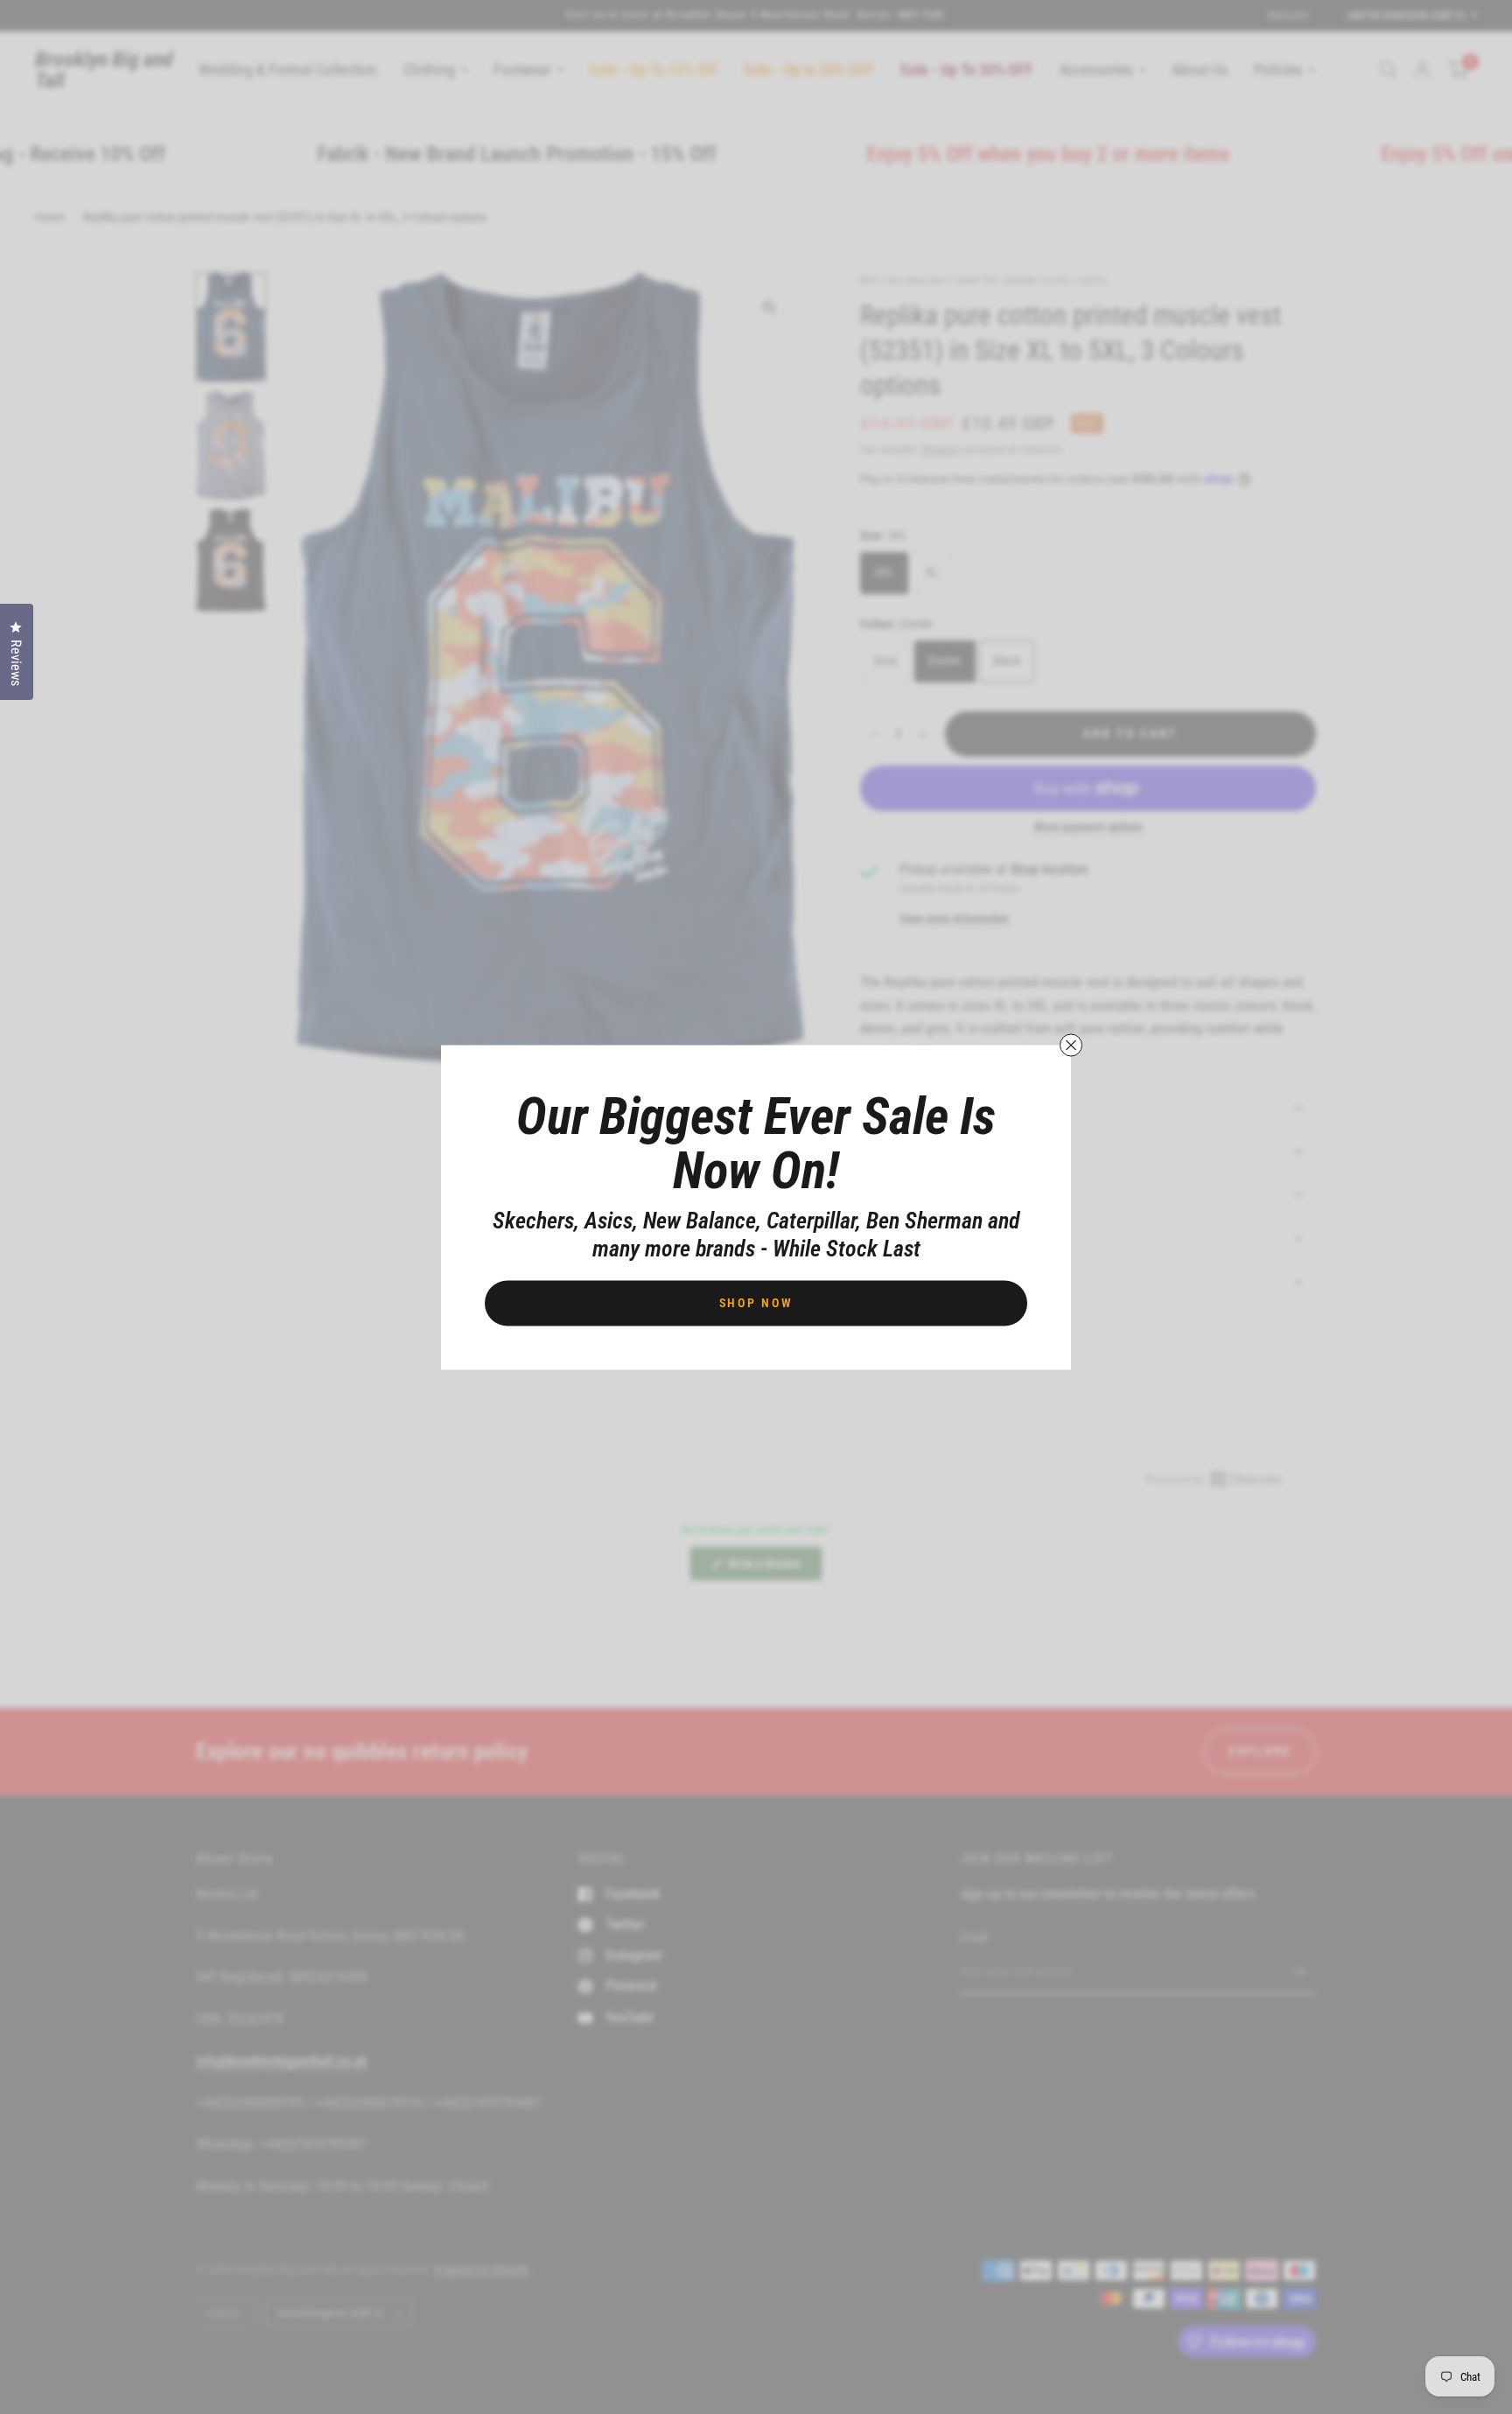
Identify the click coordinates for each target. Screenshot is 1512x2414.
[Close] (1071, 1045)
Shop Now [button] (756, 1302)
